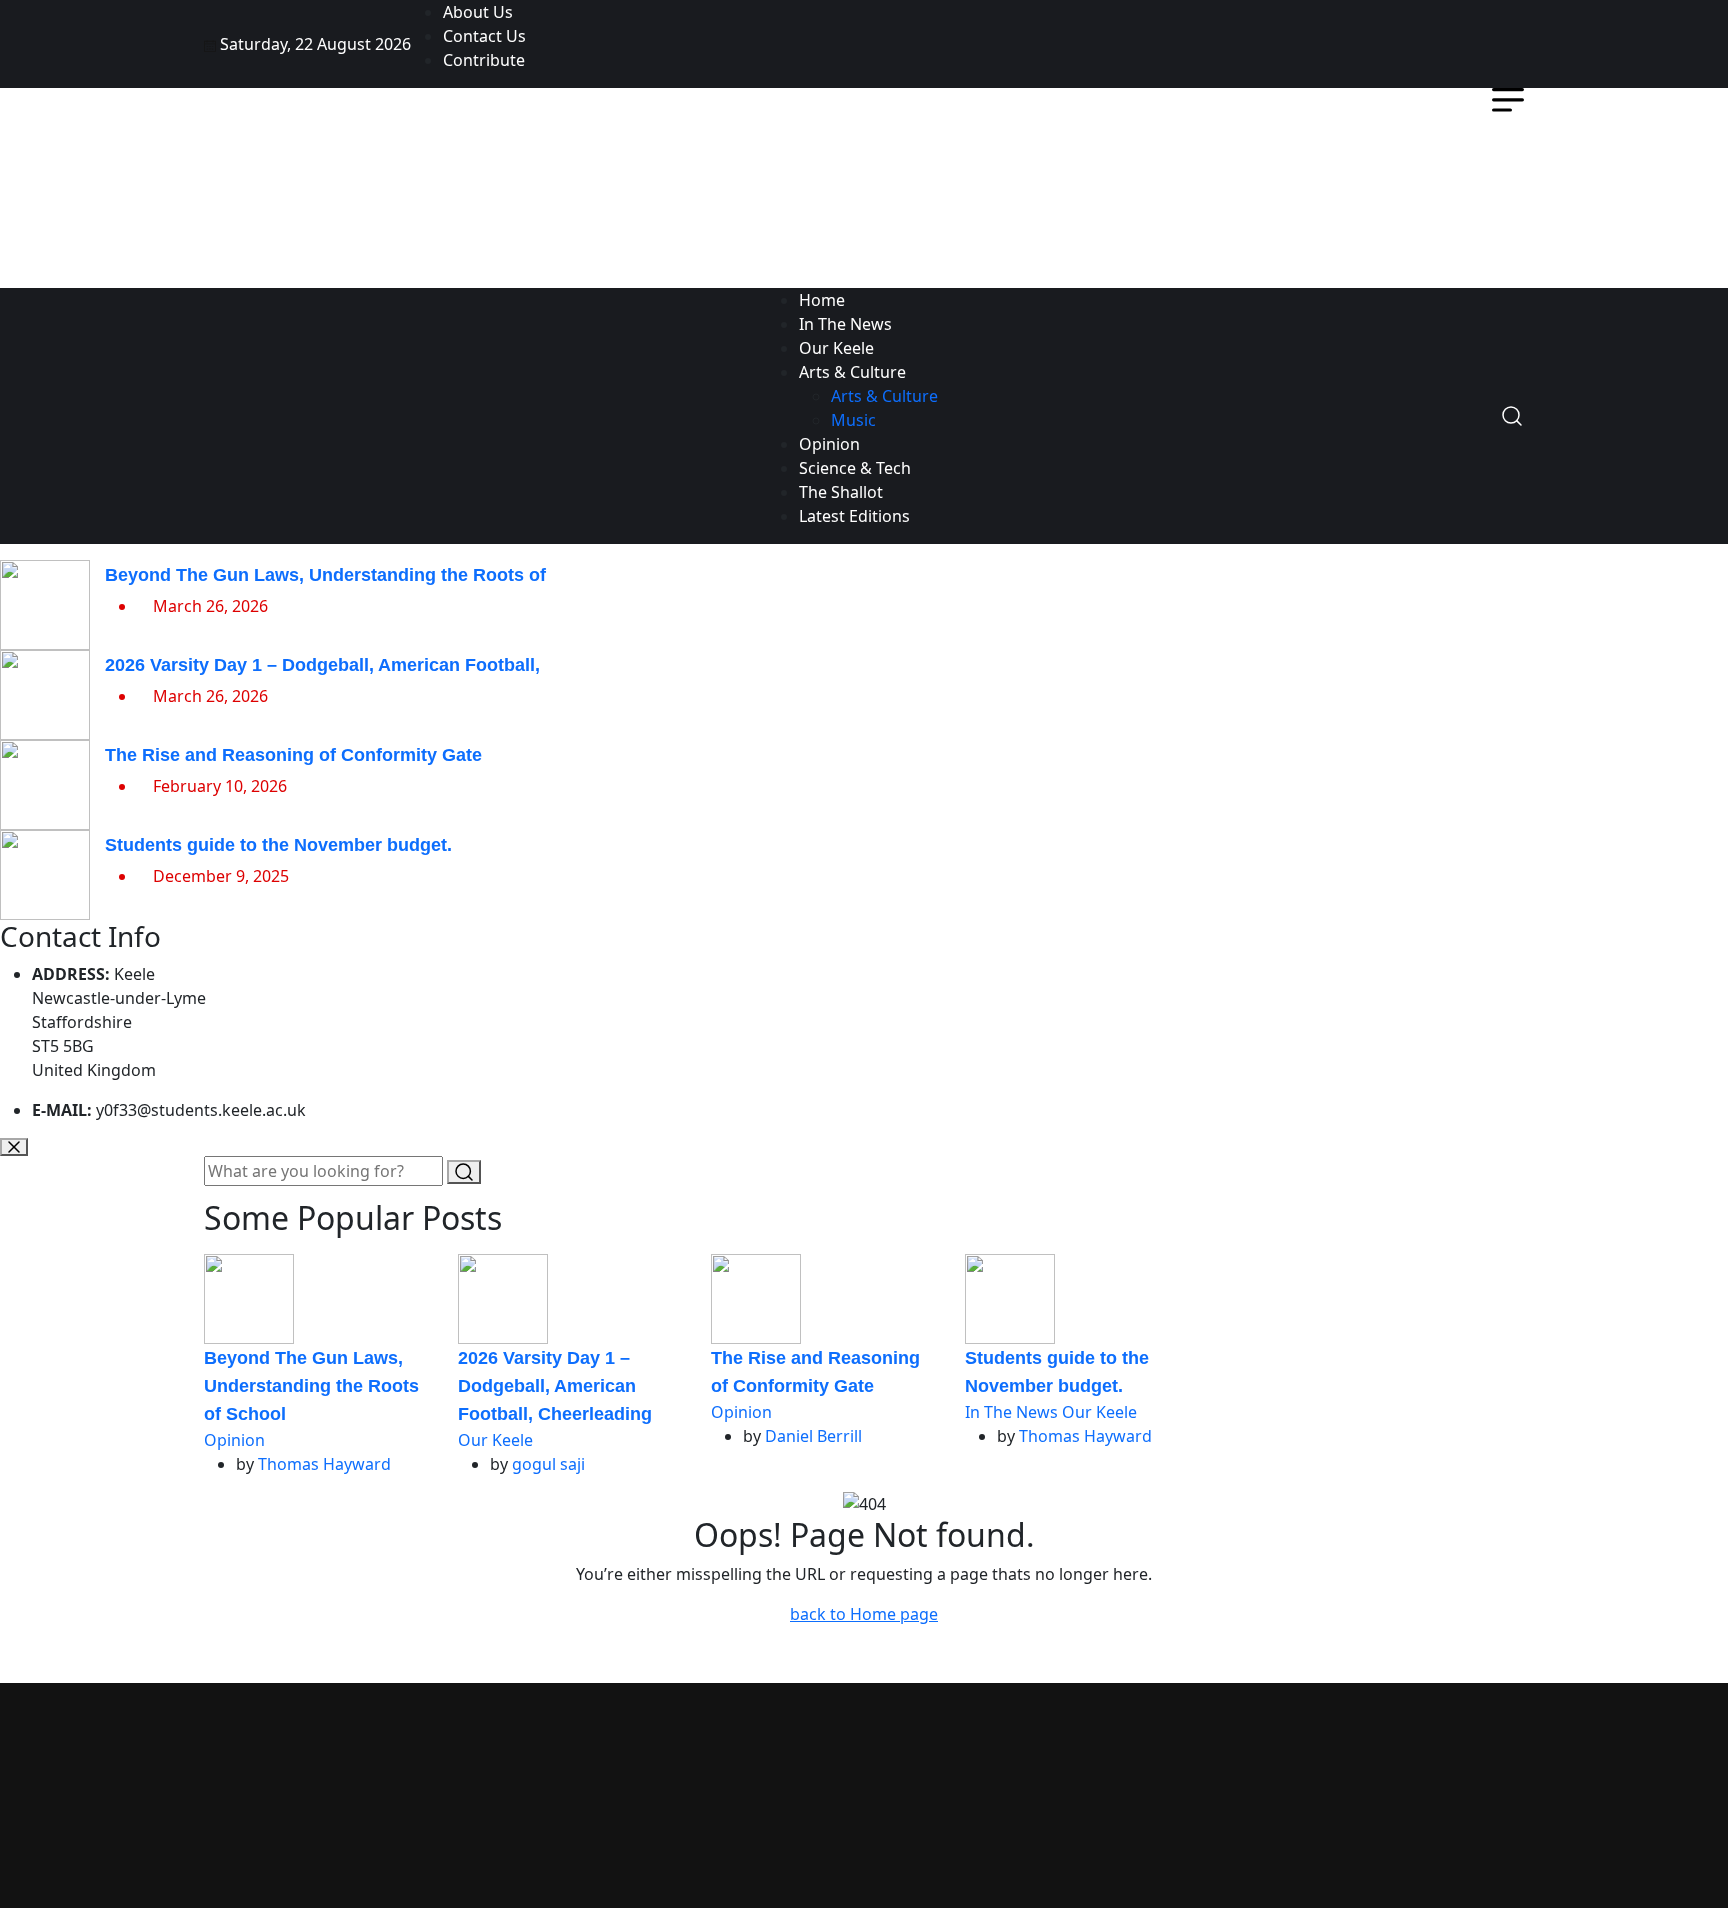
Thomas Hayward (324, 1464)
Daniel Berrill (813, 1436)
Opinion (829, 444)
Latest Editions (854, 516)
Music (853, 420)
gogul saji (548, 1464)
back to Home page (864, 1614)
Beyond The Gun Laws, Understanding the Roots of (325, 575)
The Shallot (841, 492)
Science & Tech (855, 468)
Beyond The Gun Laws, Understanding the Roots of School (311, 1386)
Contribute (484, 60)
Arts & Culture (852, 372)
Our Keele (836, 348)
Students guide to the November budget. (278, 845)
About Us (478, 12)
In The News (845, 324)
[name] (1498, 44)
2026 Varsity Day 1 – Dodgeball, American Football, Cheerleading (555, 1386)
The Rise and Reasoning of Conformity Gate (293, 755)
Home (822, 300)
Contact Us (484, 36)
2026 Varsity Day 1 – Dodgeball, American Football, (322, 665)
